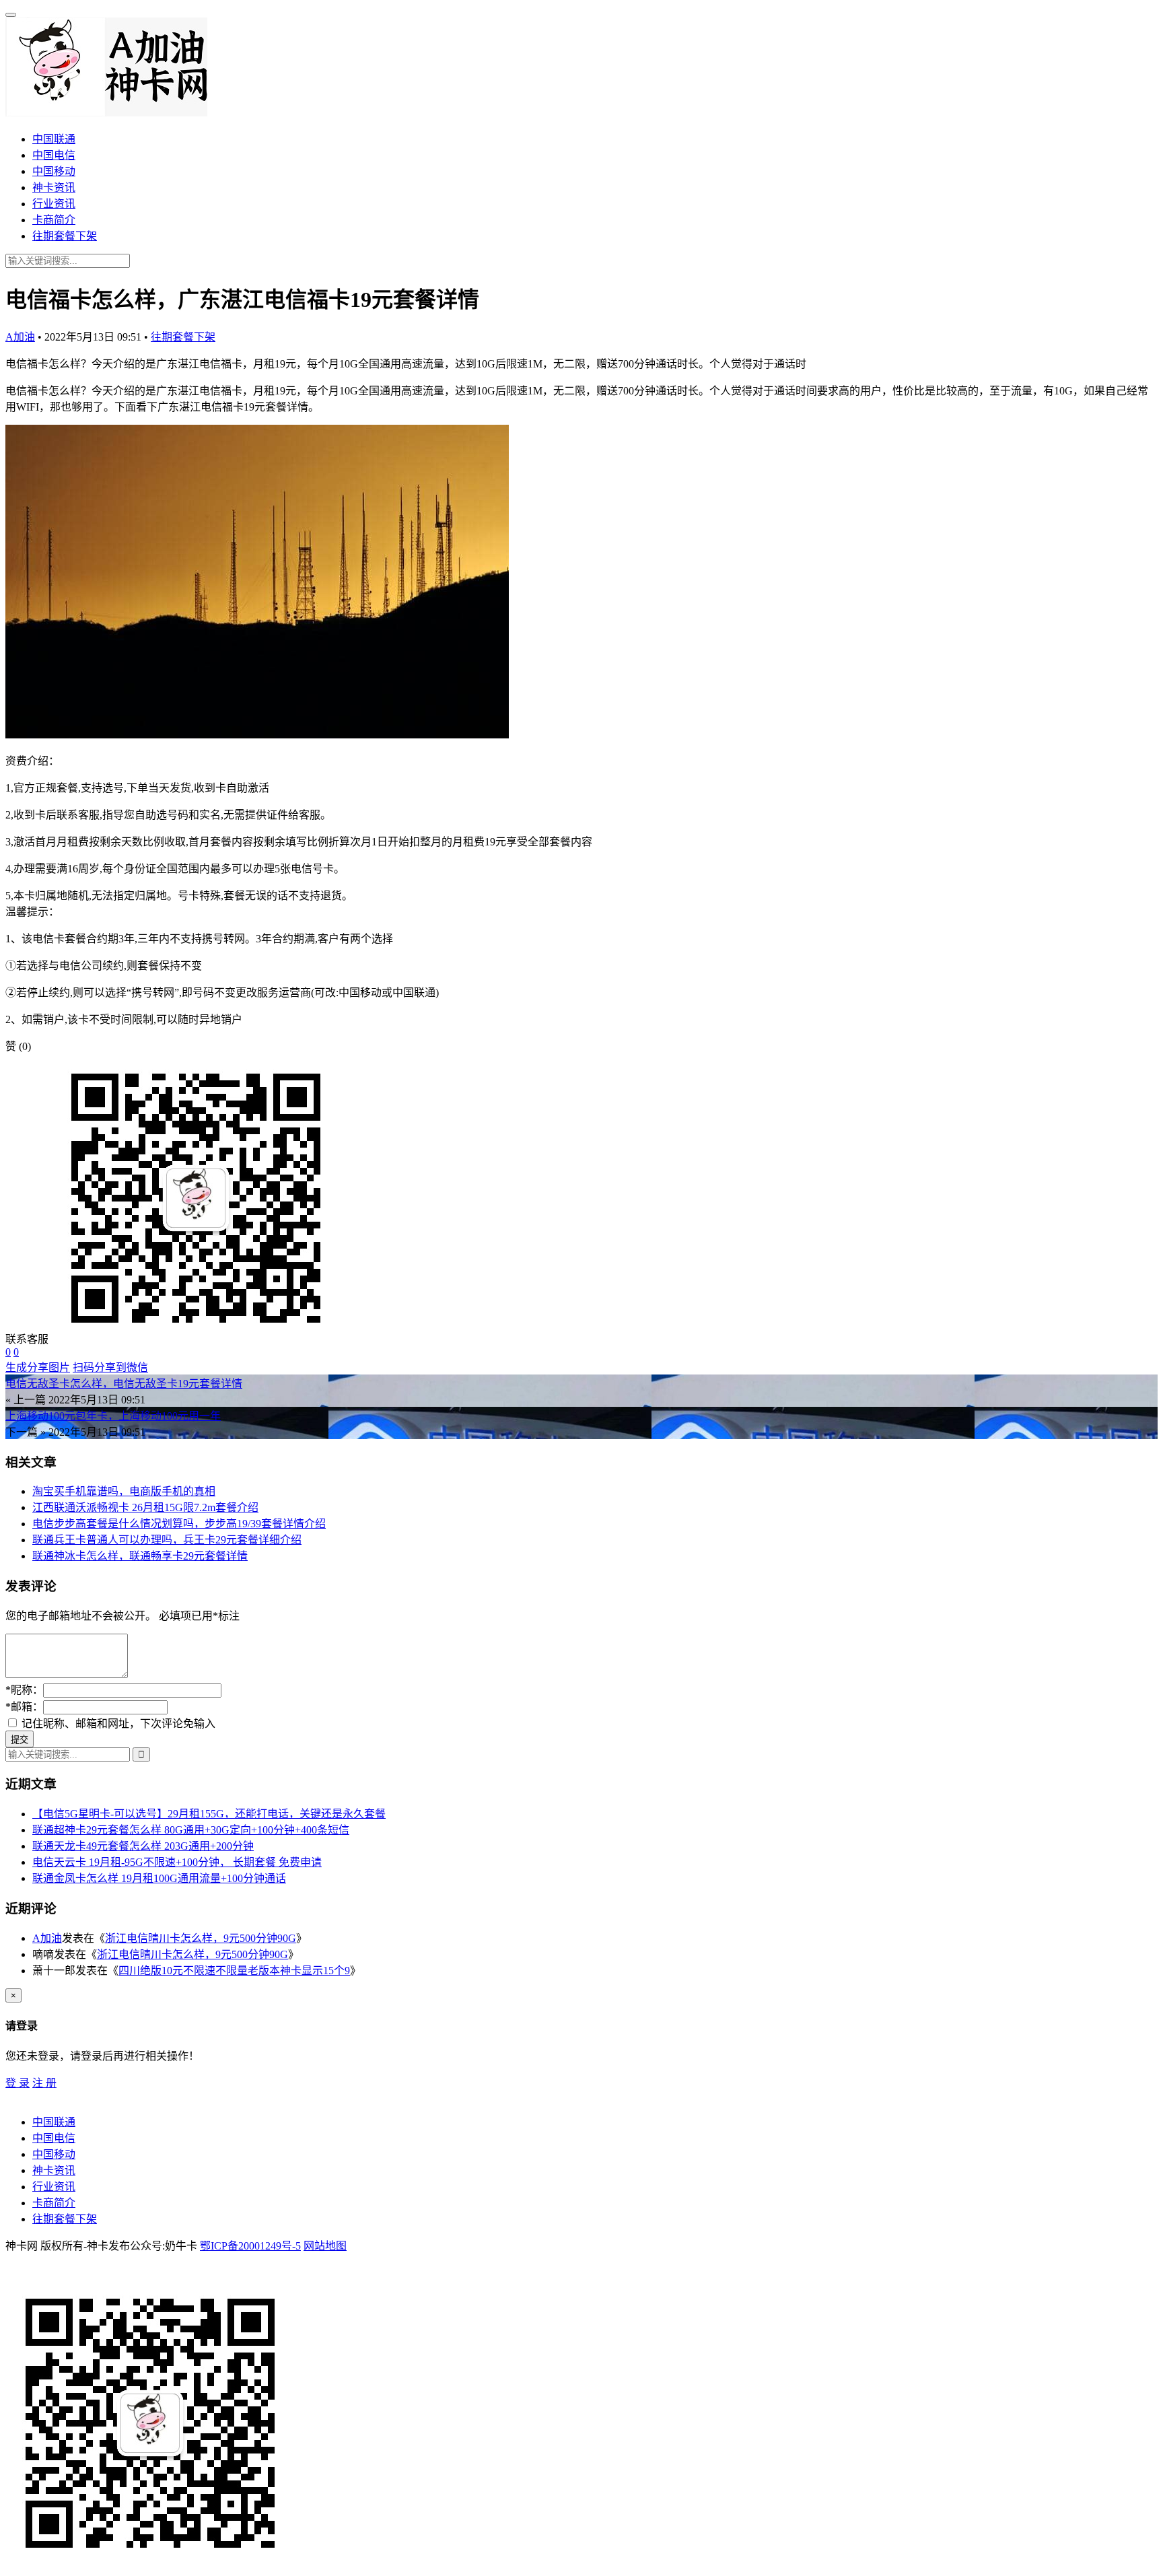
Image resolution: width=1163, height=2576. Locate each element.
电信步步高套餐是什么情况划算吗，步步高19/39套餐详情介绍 (179, 1524)
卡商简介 (54, 220)
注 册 (44, 2083)
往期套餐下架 (65, 236)
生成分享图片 (38, 1367)
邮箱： (24, 1707)
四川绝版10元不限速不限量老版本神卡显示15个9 (234, 1971)
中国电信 (54, 155)
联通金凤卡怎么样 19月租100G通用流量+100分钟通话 (159, 1878)
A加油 (20, 337)
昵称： (24, 1690)
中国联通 (54, 139)
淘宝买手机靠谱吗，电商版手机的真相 (124, 1491)
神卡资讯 (54, 187)
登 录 (17, 2083)
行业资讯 (54, 204)
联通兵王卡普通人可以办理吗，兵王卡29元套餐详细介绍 (167, 1540)
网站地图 (325, 2246)
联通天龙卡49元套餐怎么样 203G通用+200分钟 (143, 1846)
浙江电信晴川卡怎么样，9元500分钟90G (201, 1938)
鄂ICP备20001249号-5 (250, 2246)
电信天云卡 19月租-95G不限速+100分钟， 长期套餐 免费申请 (177, 1862)
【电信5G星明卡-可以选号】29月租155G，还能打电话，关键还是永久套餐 (209, 1814)
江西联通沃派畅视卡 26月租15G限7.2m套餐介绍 (145, 1507)
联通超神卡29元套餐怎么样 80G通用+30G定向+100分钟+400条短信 (191, 1830)
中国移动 (54, 171)
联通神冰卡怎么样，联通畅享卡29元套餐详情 (140, 1556)
